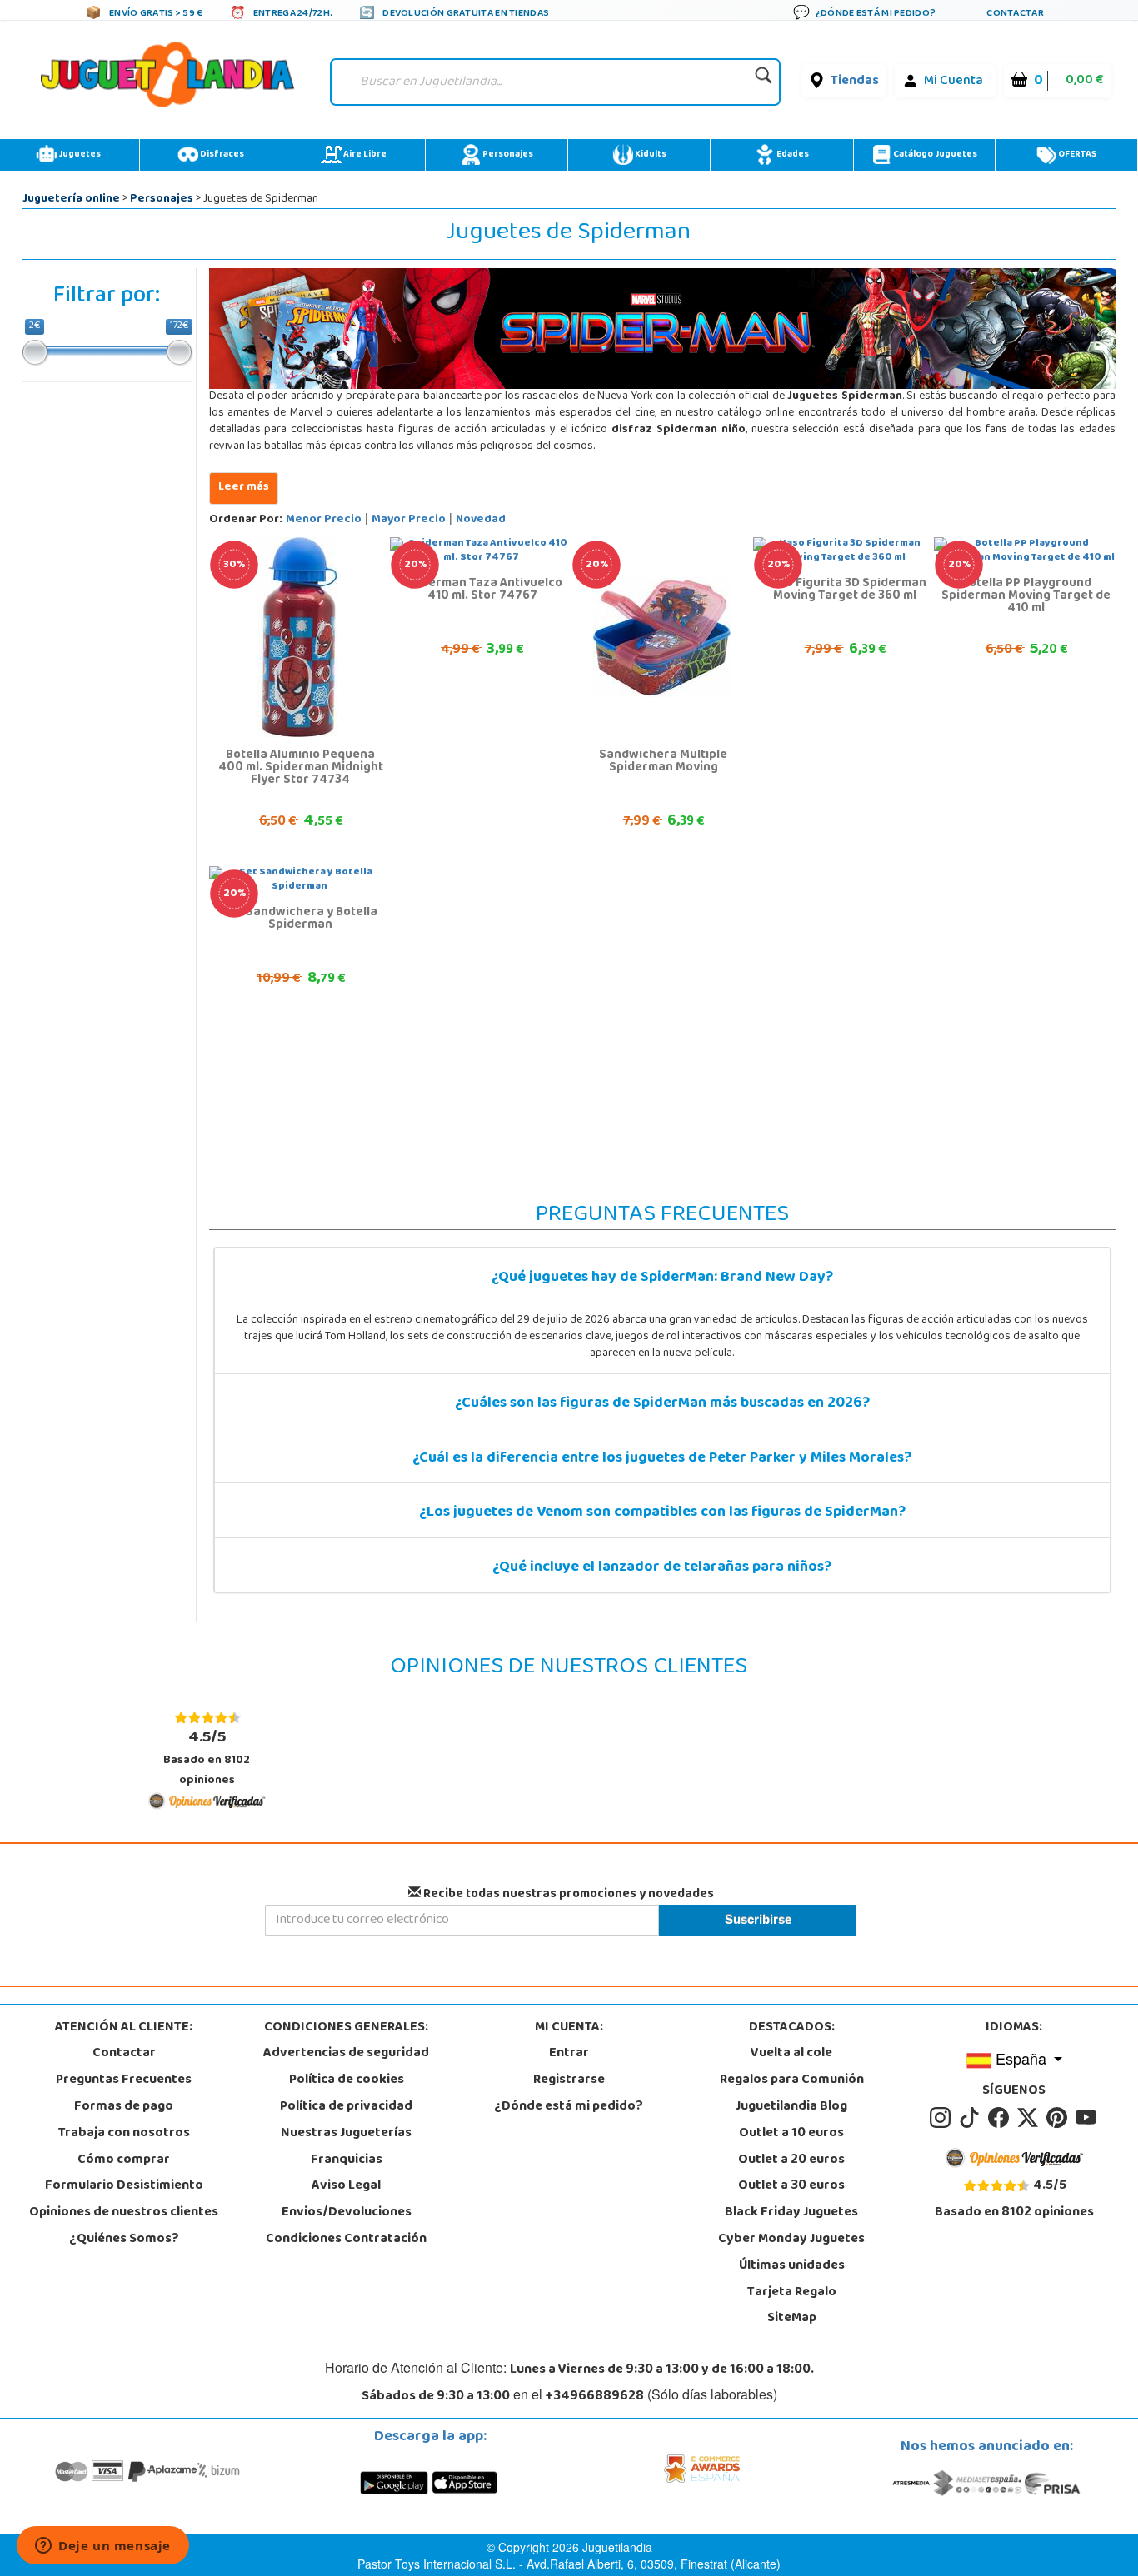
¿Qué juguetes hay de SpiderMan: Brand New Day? (662, 1278)
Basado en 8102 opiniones (207, 1758)
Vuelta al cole (791, 2054)
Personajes (507, 155)
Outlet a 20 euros (791, 2160)
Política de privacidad (346, 2107)
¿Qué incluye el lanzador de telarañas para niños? (662, 1568)
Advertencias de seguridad (346, 2054)
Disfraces (221, 155)
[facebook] (1001, 2118)
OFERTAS (1076, 155)
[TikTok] (972, 2118)
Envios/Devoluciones (347, 2213)
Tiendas (855, 82)
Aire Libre (364, 155)
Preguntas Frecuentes (124, 2080)
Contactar (124, 2054)
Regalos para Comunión (792, 2080)
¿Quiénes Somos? (124, 2240)
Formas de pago (124, 2107)
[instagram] (943, 2118)
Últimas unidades (792, 2266)
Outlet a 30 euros (791, 2186)
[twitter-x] (1030, 2118)
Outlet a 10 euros (791, 2134)
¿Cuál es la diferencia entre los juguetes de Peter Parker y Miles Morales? (662, 1459)
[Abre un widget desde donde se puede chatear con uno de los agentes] (103, 2547)
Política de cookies (347, 2080)
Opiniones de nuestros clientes (124, 2213)
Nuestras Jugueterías (346, 2134)
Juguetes (79, 155)
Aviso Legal (346, 2186)
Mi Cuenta (953, 82)
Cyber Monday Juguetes (791, 2240)
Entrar (569, 2054)
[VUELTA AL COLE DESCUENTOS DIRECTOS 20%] (662, 638)
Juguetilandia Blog (791, 2107)
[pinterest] (1059, 2118)
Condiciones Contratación (346, 2240)
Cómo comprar (124, 2160)
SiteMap (792, 2319)
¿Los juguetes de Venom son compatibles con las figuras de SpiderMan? (662, 1513)
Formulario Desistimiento (124, 2186)
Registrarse (569, 2080)
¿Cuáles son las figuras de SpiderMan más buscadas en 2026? (662, 1404)
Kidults (650, 155)
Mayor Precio (409, 520)
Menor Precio (324, 520)
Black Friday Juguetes (791, 2213)
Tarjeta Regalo (792, 2293)
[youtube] (1087, 2118)
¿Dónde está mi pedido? (569, 2107)
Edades (792, 155)
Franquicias (347, 2160)
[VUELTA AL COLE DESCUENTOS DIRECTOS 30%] (299, 638)
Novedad (481, 520)
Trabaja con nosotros (124, 2134)
